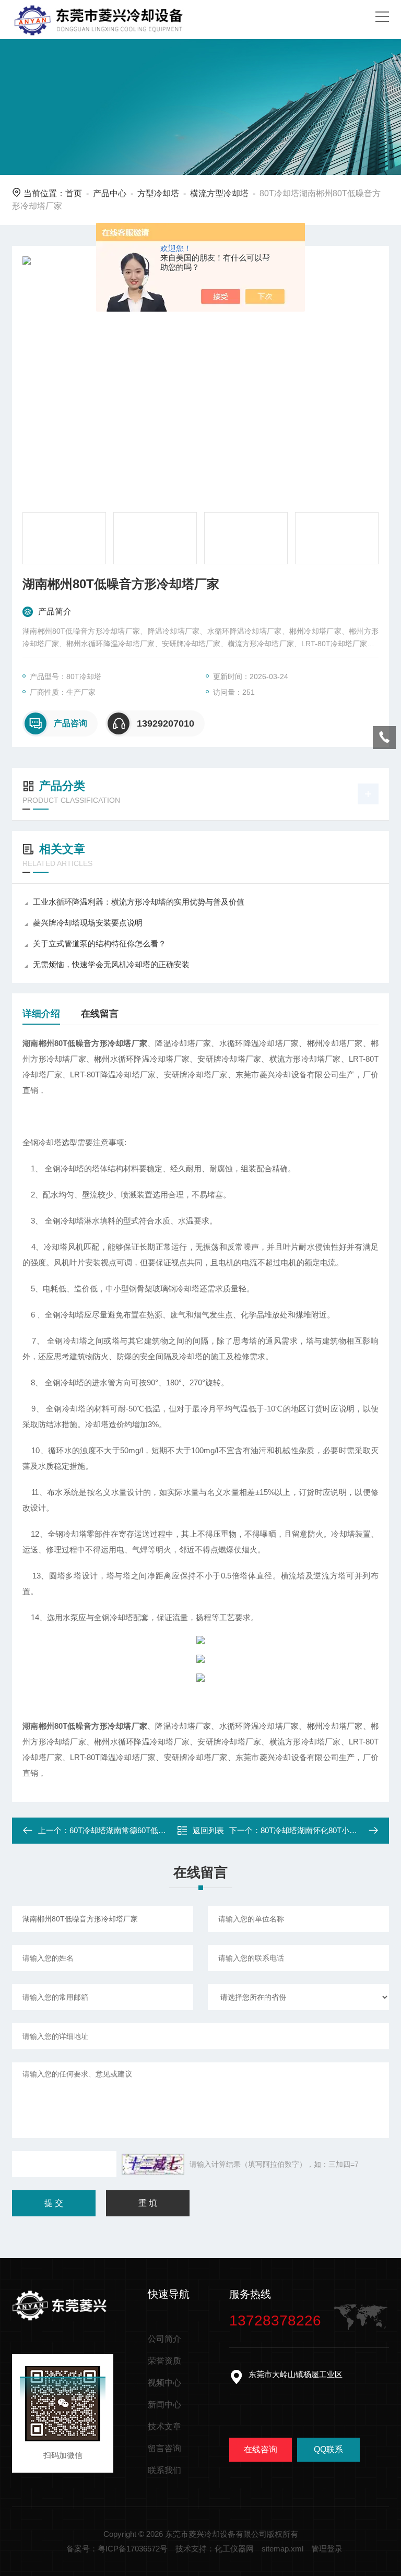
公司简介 (164, 2339)
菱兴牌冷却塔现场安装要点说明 (88, 923)
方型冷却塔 (158, 193)
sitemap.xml (282, 2549)
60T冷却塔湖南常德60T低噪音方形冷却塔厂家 (149, 1830)
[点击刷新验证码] (153, 2164)
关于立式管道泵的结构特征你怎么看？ (99, 943)
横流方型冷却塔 (219, 193)
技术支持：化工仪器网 (215, 2549)
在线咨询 (261, 2449)
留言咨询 (164, 2448)
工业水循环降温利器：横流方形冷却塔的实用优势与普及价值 (139, 902)
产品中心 (110, 193)
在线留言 (100, 1014)
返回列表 (208, 1830)
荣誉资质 (164, 2361)
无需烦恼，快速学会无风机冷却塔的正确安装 (111, 964)
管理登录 (327, 2549)
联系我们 (164, 2470)
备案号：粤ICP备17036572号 (117, 2549)
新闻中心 (164, 2405)
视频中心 (164, 2383)
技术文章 (164, 2426)
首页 (74, 193)
